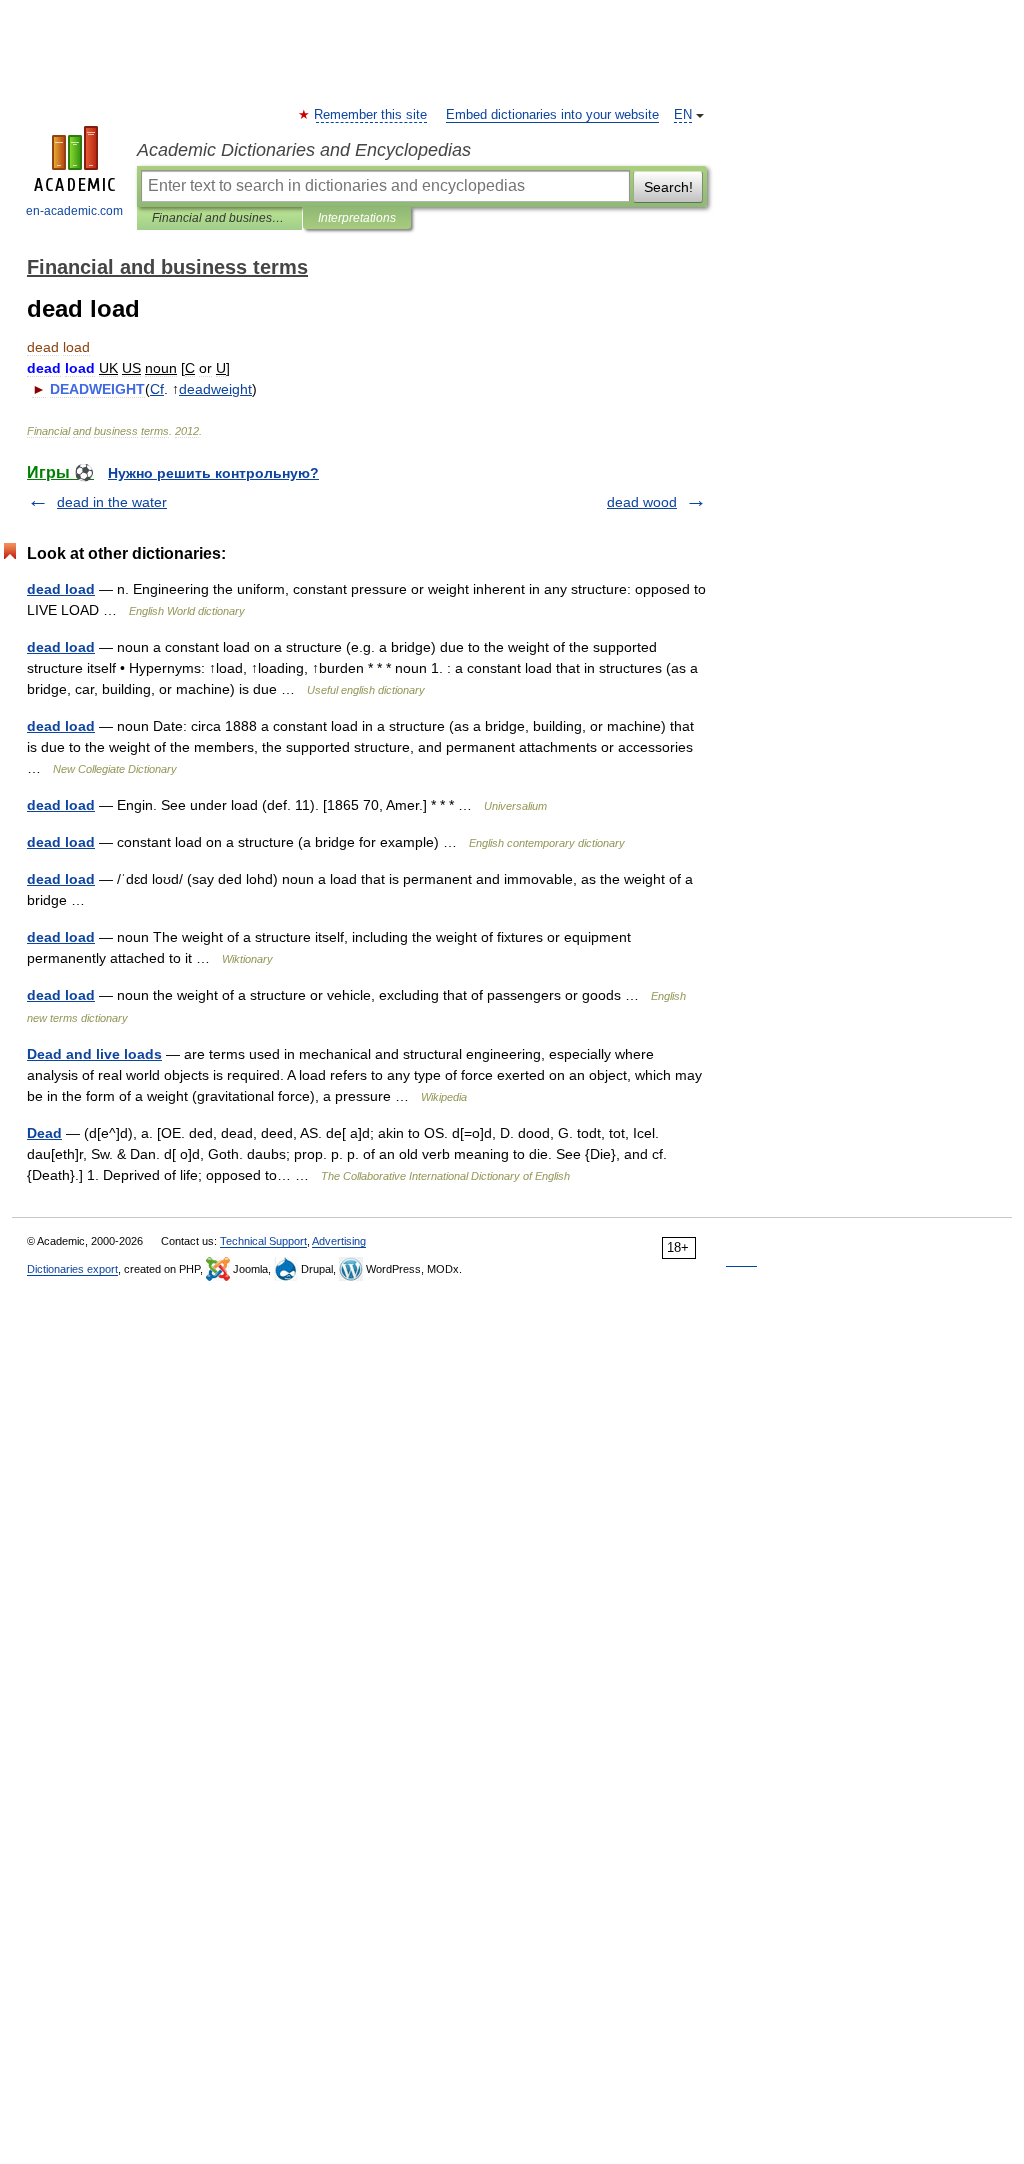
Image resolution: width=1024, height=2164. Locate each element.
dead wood (642, 502)
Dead (44, 1133)
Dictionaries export (72, 1269)
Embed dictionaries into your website (552, 115)
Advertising (339, 1241)
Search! (668, 187)
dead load (61, 589)
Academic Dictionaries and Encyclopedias (304, 150)
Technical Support (263, 1241)
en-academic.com (74, 211)
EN (683, 115)
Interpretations (357, 218)
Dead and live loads (94, 1054)
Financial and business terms (219, 218)
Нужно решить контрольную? (213, 473)
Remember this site (371, 115)
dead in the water (112, 502)
